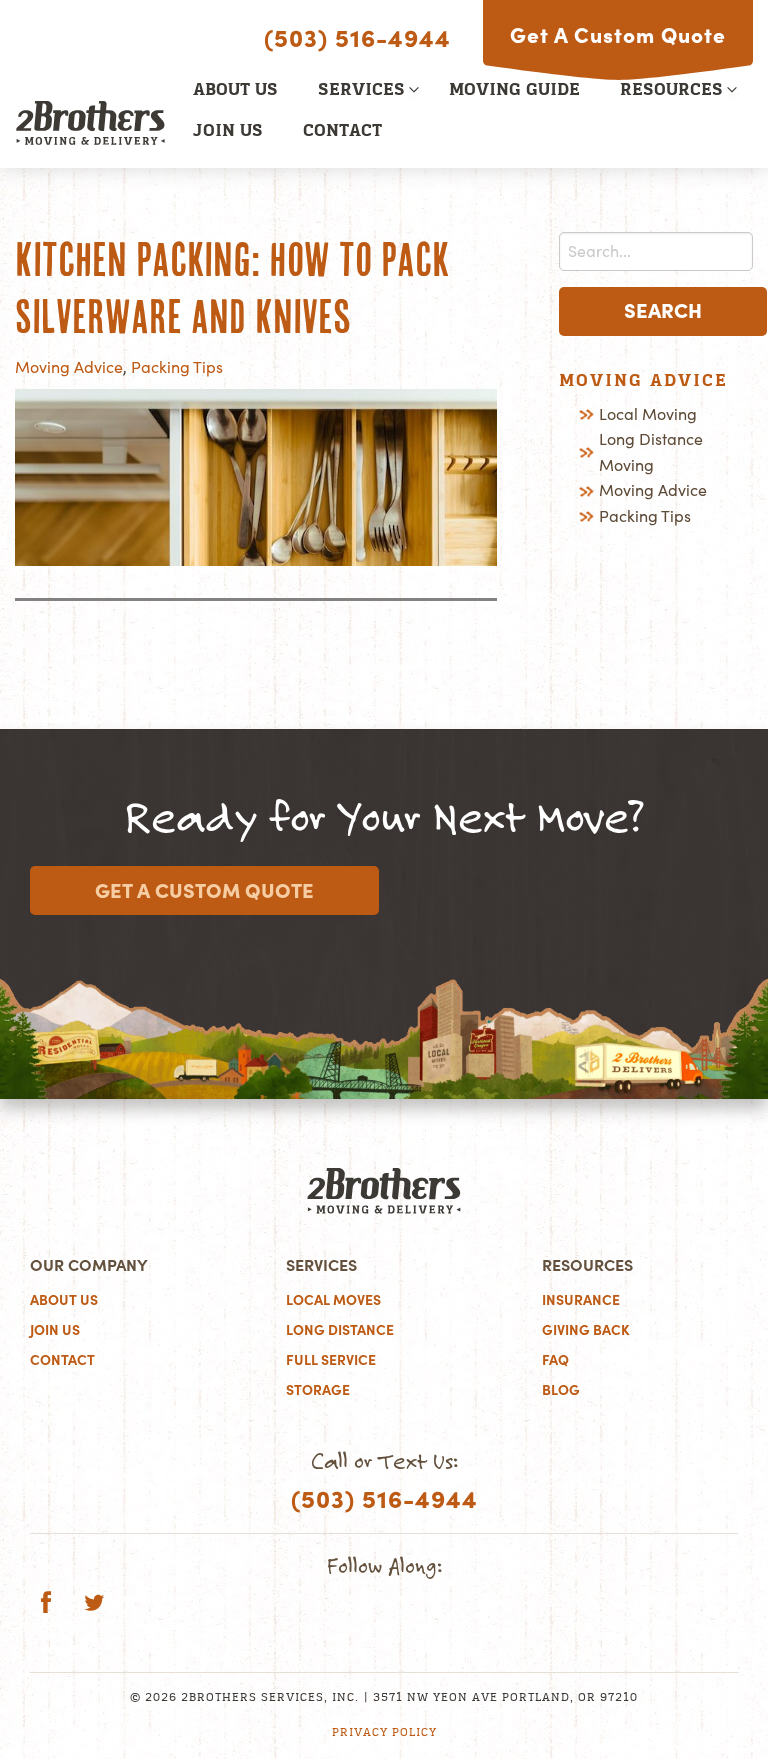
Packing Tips (177, 367)
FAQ (555, 1360)
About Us (235, 91)
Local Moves (333, 1300)
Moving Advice (69, 367)
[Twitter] (94, 1605)
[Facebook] (46, 1605)
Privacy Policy (384, 1733)
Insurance (581, 1300)
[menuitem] (235, 91)
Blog (561, 1390)
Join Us (228, 132)
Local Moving (648, 414)
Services (361, 91)
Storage (318, 1390)
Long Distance (340, 1330)
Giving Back (586, 1330)
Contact (342, 132)
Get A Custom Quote (618, 35)
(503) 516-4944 (357, 38)
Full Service (331, 1360)
